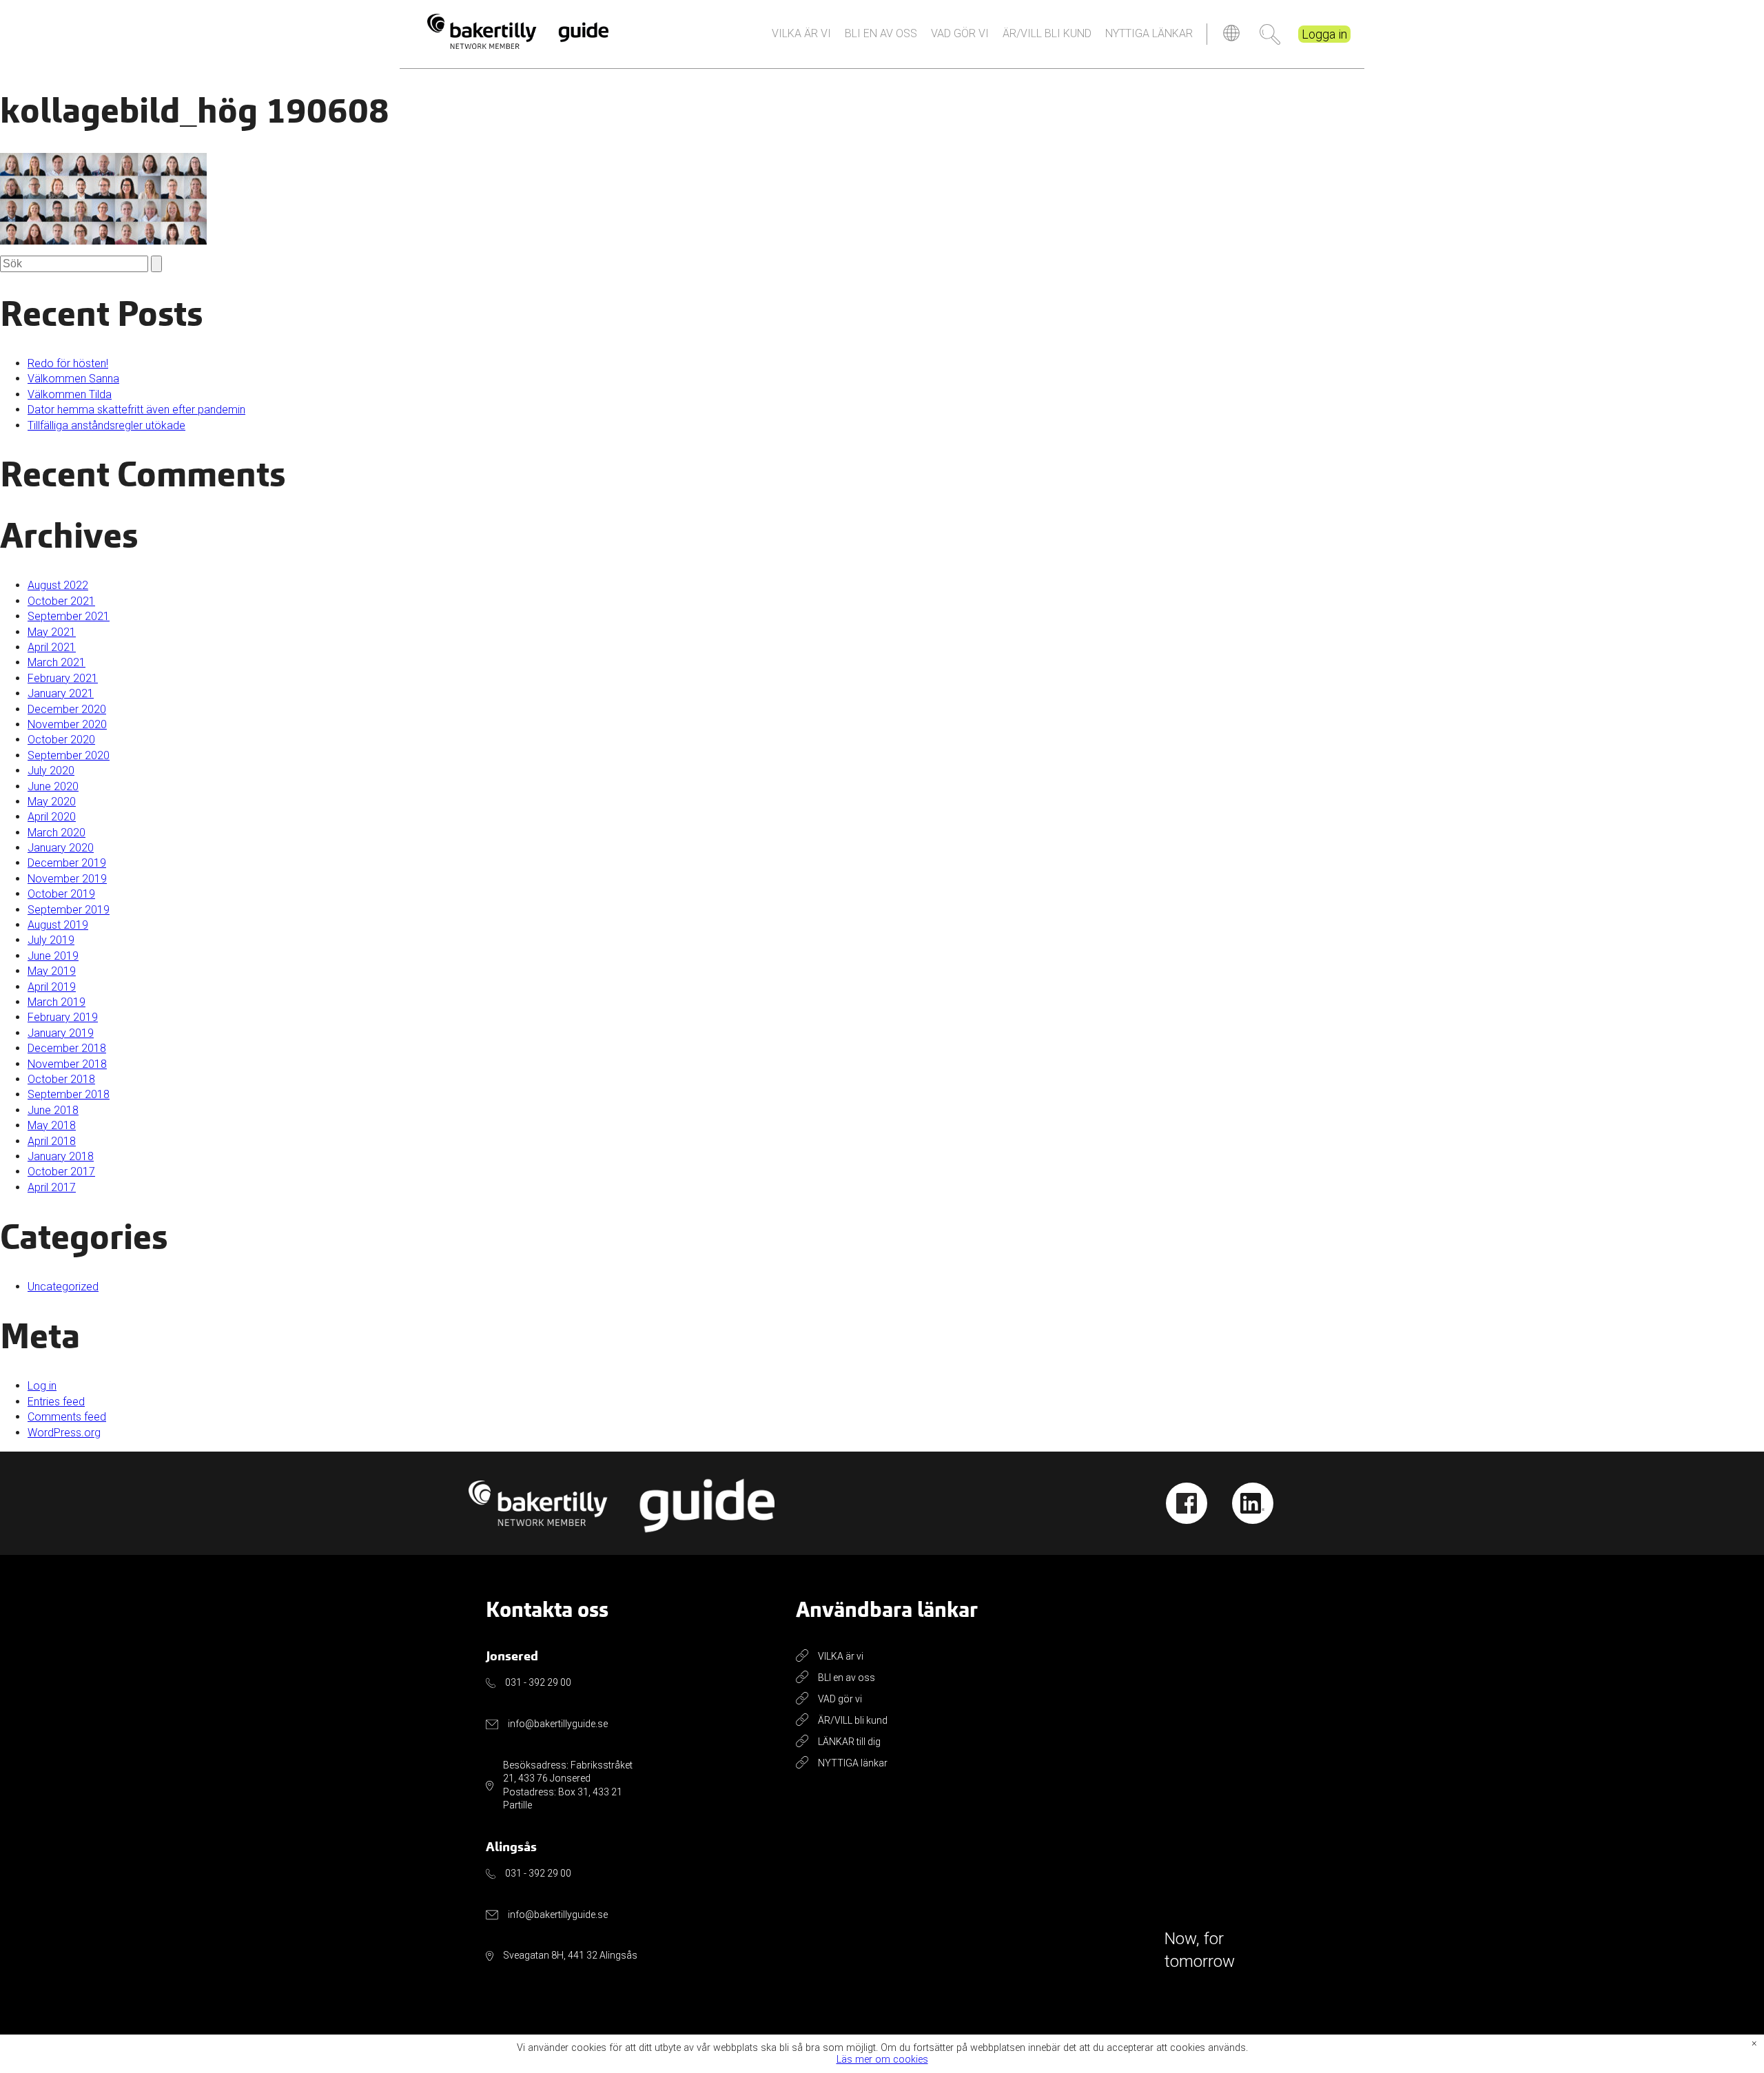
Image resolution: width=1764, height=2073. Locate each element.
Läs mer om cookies (882, 2060)
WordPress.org (64, 1433)
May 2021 (52, 632)
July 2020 (51, 771)
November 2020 (67, 724)
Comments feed (67, 1417)
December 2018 (67, 1048)
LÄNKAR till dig (849, 1742)
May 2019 (52, 971)
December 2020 (67, 709)
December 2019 (67, 863)
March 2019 (57, 1002)
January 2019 (61, 1033)
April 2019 (52, 987)
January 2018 (61, 1156)
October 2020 (61, 740)
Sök (1270, 34)
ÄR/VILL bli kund (1047, 33)
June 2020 (53, 786)
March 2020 (57, 833)
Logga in (1324, 34)
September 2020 (69, 755)
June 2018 (53, 1110)
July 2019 (51, 940)
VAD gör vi (960, 33)
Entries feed (56, 1402)
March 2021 (57, 662)
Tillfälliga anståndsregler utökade (106, 425)
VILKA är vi (801, 33)
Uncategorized (63, 1287)
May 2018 (52, 1125)
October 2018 (61, 1079)
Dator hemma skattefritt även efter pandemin (136, 410)
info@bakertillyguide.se (558, 1724)
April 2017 (52, 1187)
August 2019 (58, 925)
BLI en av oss (881, 33)
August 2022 (58, 585)
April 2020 (52, 817)
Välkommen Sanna (73, 379)
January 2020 (61, 848)
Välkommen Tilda (70, 394)
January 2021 (61, 693)
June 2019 (53, 956)
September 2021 (69, 616)
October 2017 (61, 1172)
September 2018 (69, 1094)
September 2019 (69, 910)
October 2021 (61, 601)
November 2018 (67, 1064)
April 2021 (52, 647)
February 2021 (63, 678)
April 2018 (52, 1141)
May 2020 (52, 802)
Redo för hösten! (68, 363)
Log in (42, 1386)
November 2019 (67, 879)
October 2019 (61, 894)
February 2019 (63, 1017)
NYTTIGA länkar (1149, 33)
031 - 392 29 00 (538, 1682)
